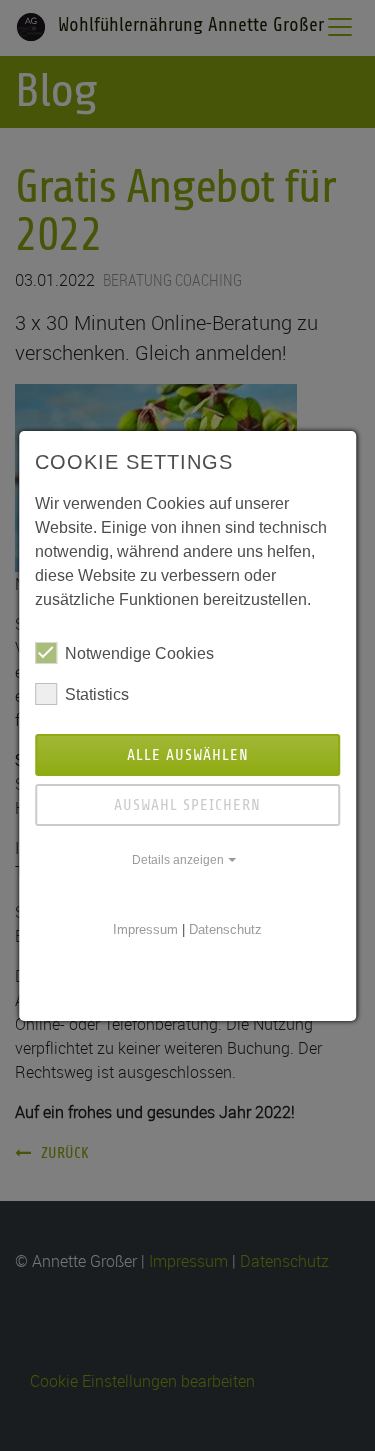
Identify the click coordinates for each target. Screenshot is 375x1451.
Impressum (145, 929)
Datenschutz (225, 929)
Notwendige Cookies (139, 653)
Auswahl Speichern (187, 805)
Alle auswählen (188, 755)
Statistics (97, 694)
